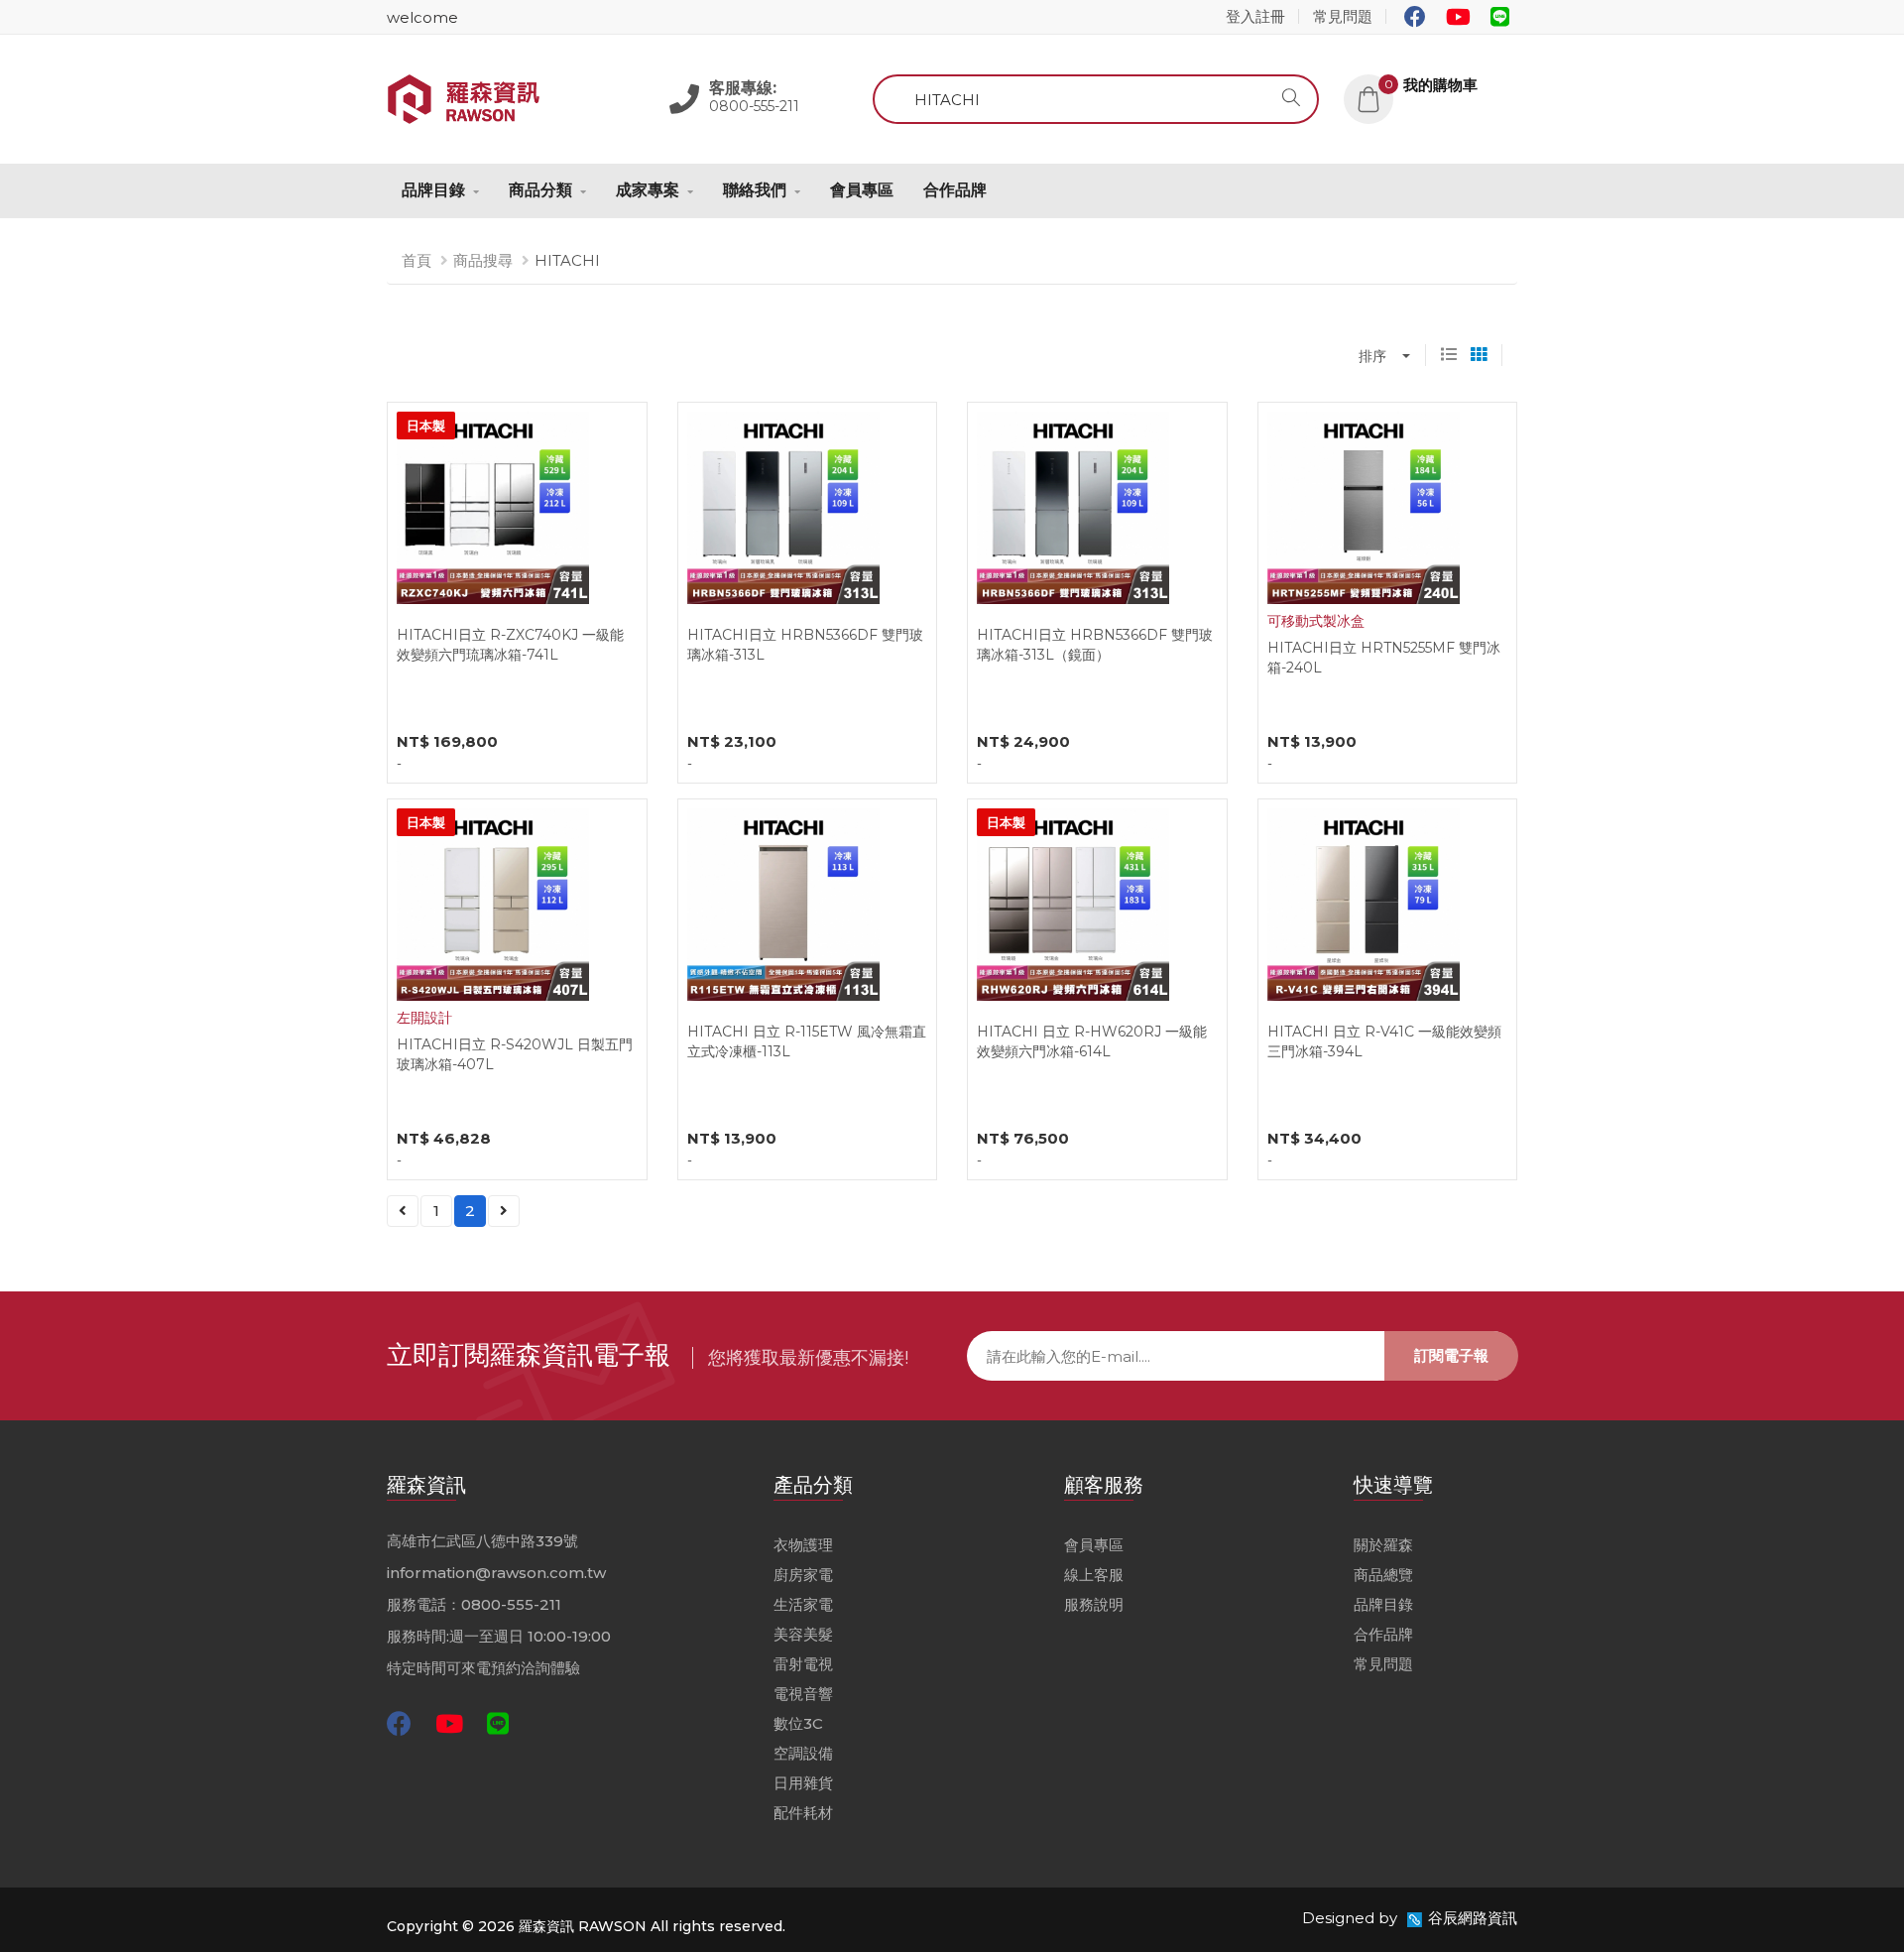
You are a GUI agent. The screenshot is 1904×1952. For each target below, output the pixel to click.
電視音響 (803, 1694)
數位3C (798, 1723)
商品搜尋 (483, 260)
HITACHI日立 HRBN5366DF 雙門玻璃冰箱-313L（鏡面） (1095, 645)
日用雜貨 (803, 1783)
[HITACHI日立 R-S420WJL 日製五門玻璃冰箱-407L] (493, 903)
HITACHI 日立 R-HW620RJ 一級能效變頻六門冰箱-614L (1092, 1041)
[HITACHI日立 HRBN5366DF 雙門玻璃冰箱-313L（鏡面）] (1073, 506)
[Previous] (403, 1211)
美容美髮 (803, 1634)
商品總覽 (1383, 1575)
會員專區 (862, 190)
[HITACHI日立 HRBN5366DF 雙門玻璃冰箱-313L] (783, 506)
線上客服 (1094, 1575)
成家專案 (648, 190)
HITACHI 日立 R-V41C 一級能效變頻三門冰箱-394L (1384, 1041)
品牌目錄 (433, 190)
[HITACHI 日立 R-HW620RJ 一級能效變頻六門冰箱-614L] (1073, 903)
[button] (1430, 85)
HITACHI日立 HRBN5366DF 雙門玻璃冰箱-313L (805, 645)
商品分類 (540, 190)
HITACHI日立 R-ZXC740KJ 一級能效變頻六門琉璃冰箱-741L (510, 645)
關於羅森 (1383, 1545)
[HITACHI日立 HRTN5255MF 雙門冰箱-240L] (1364, 506)
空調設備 (803, 1753)
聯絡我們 (755, 190)
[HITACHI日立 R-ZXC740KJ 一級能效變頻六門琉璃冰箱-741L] (493, 506)
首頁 (416, 260)
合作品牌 (955, 190)
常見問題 (1343, 16)
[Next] (504, 1211)
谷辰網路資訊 (1473, 1918)
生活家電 (803, 1604)
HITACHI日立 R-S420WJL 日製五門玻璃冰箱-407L (515, 1054)
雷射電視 (803, 1664)
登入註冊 (1255, 16)
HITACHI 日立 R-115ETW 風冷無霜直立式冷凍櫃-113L (807, 1041)
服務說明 (1094, 1604)
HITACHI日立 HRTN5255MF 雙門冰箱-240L (1384, 658)
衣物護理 (803, 1545)
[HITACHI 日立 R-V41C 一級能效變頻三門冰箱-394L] (1364, 903)
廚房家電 (803, 1575)
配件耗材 (803, 1813)
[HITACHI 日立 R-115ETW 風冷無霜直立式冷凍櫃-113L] (783, 903)
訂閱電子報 (1451, 1355)
